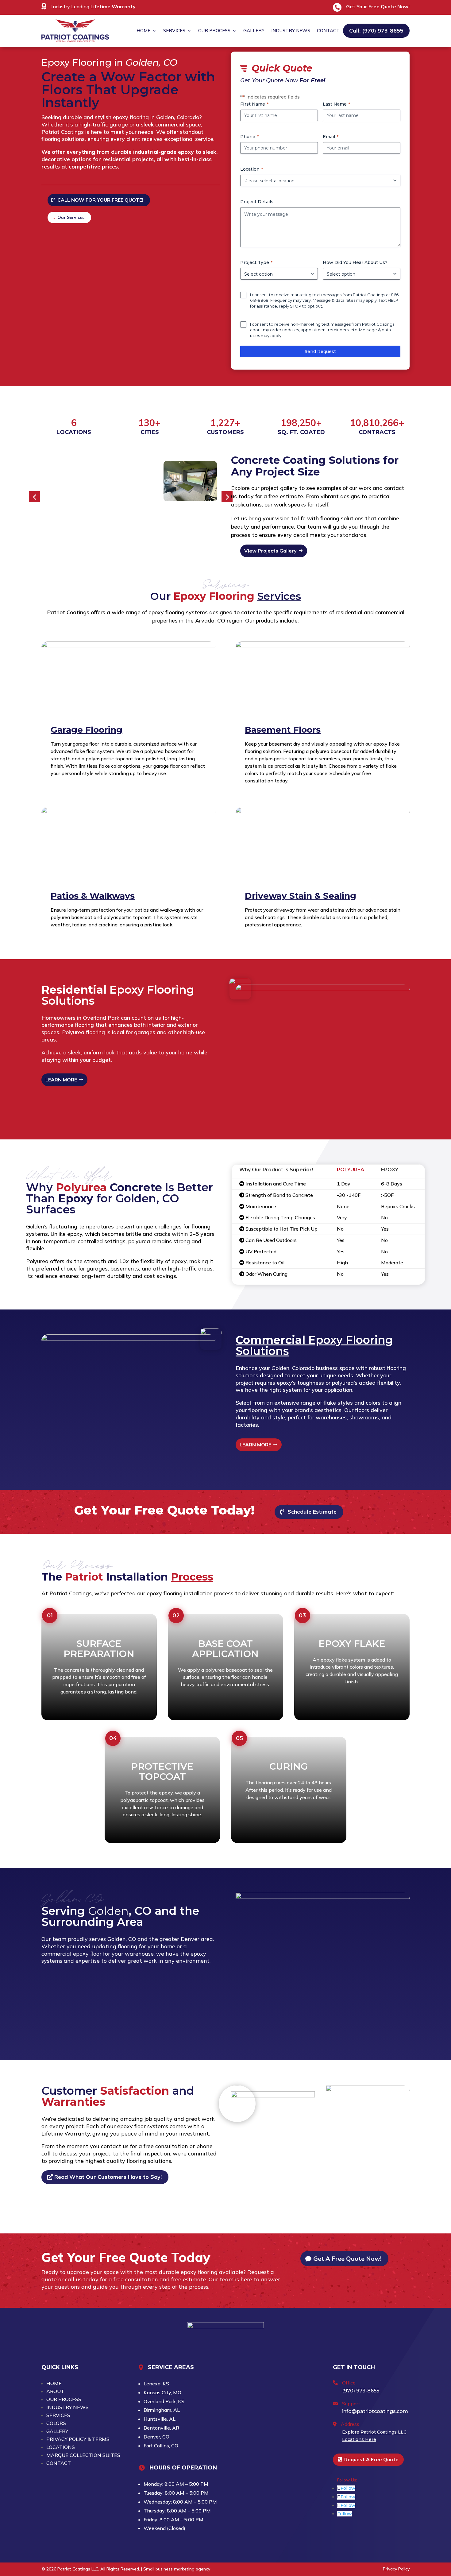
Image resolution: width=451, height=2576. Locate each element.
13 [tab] (157, 530)
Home (143, 31)
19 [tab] (212, 530)
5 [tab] (83, 530)
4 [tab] (74, 530)
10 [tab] (129, 530)
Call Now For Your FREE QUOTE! (100, 200)
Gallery (254, 31)
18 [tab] (203, 530)
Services (174, 31)
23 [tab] (125, 538)
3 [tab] (65, 530)
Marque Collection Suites (83, 2455)
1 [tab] (46, 530)
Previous (34, 497)
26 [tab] (152, 538)
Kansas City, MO (162, 2392)
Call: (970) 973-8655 (376, 31)
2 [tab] (56, 530)
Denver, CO (156, 2437)
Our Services (71, 217)
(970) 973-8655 (361, 2391)
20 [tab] (97, 538)
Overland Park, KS (164, 2401)
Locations (61, 2447)
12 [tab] (148, 530)
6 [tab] (93, 530)
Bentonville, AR (161, 2428)
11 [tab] (139, 530)
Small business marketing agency (177, 2569)
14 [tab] (166, 530)
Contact (328, 31)
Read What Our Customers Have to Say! (108, 2177)
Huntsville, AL (160, 2419)
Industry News (291, 31)
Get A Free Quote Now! (347, 2258)
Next (227, 497)
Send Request (320, 351)
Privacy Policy (396, 2569)
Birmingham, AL (162, 2410)
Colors (56, 2423)
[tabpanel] (190, 481)
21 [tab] (106, 538)
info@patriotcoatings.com (375, 2411)
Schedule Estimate (312, 1512)
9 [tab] (120, 530)
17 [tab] (194, 530)
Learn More (61, 1080)
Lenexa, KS (156, 2384)
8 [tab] (111, 530)
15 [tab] (175, 530)
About (55, 2391)
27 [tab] (162, 538)
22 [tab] (116, 538)
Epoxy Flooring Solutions (314, 1345)
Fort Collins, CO (161, 2446)
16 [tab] (185, 530)
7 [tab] (102, 530)
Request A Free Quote (371, 2459)
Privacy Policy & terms (78, 2439)
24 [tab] (134, 538)
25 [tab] (143, 538)
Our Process (214, 31)
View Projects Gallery (270, 551)
